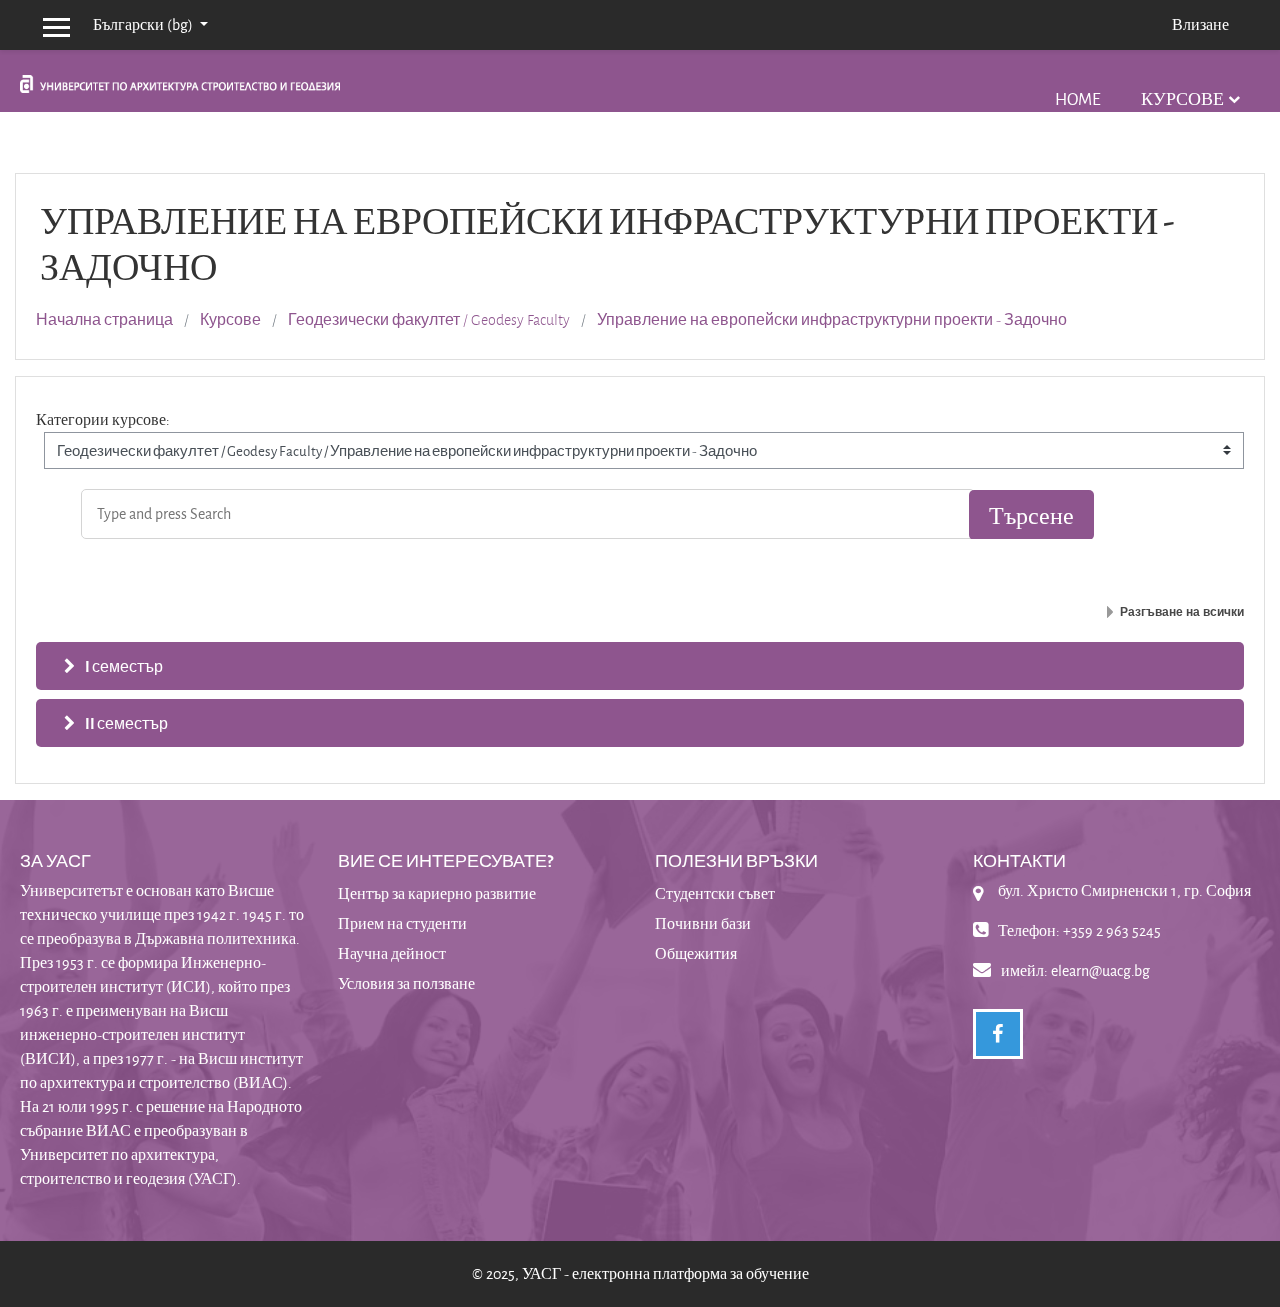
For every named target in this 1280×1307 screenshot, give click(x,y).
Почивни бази (703, 923)
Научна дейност (392, 953)
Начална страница (104, 320)
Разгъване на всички (1182, 612)
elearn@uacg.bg (1100, 970)
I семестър (124, 666)
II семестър (126, 723)
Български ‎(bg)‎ (144, 24)
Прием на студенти (402, 923)
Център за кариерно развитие (437, 893)
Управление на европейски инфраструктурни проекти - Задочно (832, 320)
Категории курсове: (103, 419)
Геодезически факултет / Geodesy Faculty (429, 320)
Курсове (1182, 98)
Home (1078, 98)
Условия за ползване (406, 983)
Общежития (696, 953)
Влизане (1200, 24)
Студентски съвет (715, 893)
